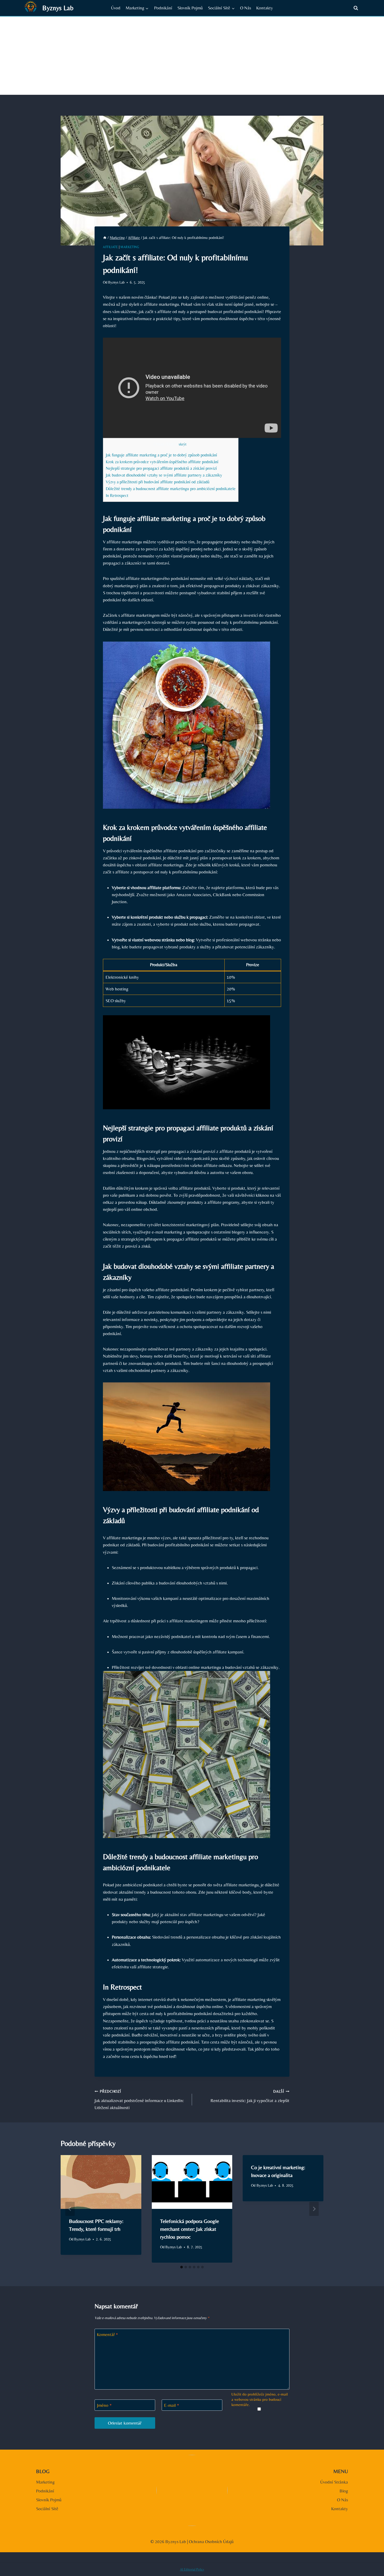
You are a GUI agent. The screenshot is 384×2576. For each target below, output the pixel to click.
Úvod (116, 8)
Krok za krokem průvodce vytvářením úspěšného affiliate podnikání (162, 462)
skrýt (183, 444)
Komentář (107, 2334)
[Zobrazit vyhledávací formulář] (356, 8)
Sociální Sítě (47, 2509)
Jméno (104, 2405)
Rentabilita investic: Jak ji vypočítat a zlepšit (250, 2096)
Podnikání (163, 8)
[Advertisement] (192, 56)
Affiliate (110, 247)
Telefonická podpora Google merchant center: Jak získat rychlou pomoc (190, 2229)
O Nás (246, 8)
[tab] (182, 2267)
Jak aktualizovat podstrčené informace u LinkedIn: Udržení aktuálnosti (139, 2100)
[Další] (314, 2209)
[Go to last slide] (70, 2209)
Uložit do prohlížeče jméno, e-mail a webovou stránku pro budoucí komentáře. (260, 2399)
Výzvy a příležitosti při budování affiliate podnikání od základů (158, 482)
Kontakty (265, 8)
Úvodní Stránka (334, 2482)
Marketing (130, 247)
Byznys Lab (116, 282)
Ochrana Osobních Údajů (211, 2542)
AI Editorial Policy (192, 2569)
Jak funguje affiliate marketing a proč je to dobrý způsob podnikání (161, 455)
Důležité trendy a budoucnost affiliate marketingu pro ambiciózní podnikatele (171, 489)
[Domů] (105, 238)
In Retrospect (117, 495)
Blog (344, 2491)
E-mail (172, 2405)
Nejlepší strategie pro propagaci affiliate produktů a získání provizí (161, 468)
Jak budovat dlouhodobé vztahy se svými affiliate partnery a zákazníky (164, 475)
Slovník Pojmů (190, 8)
